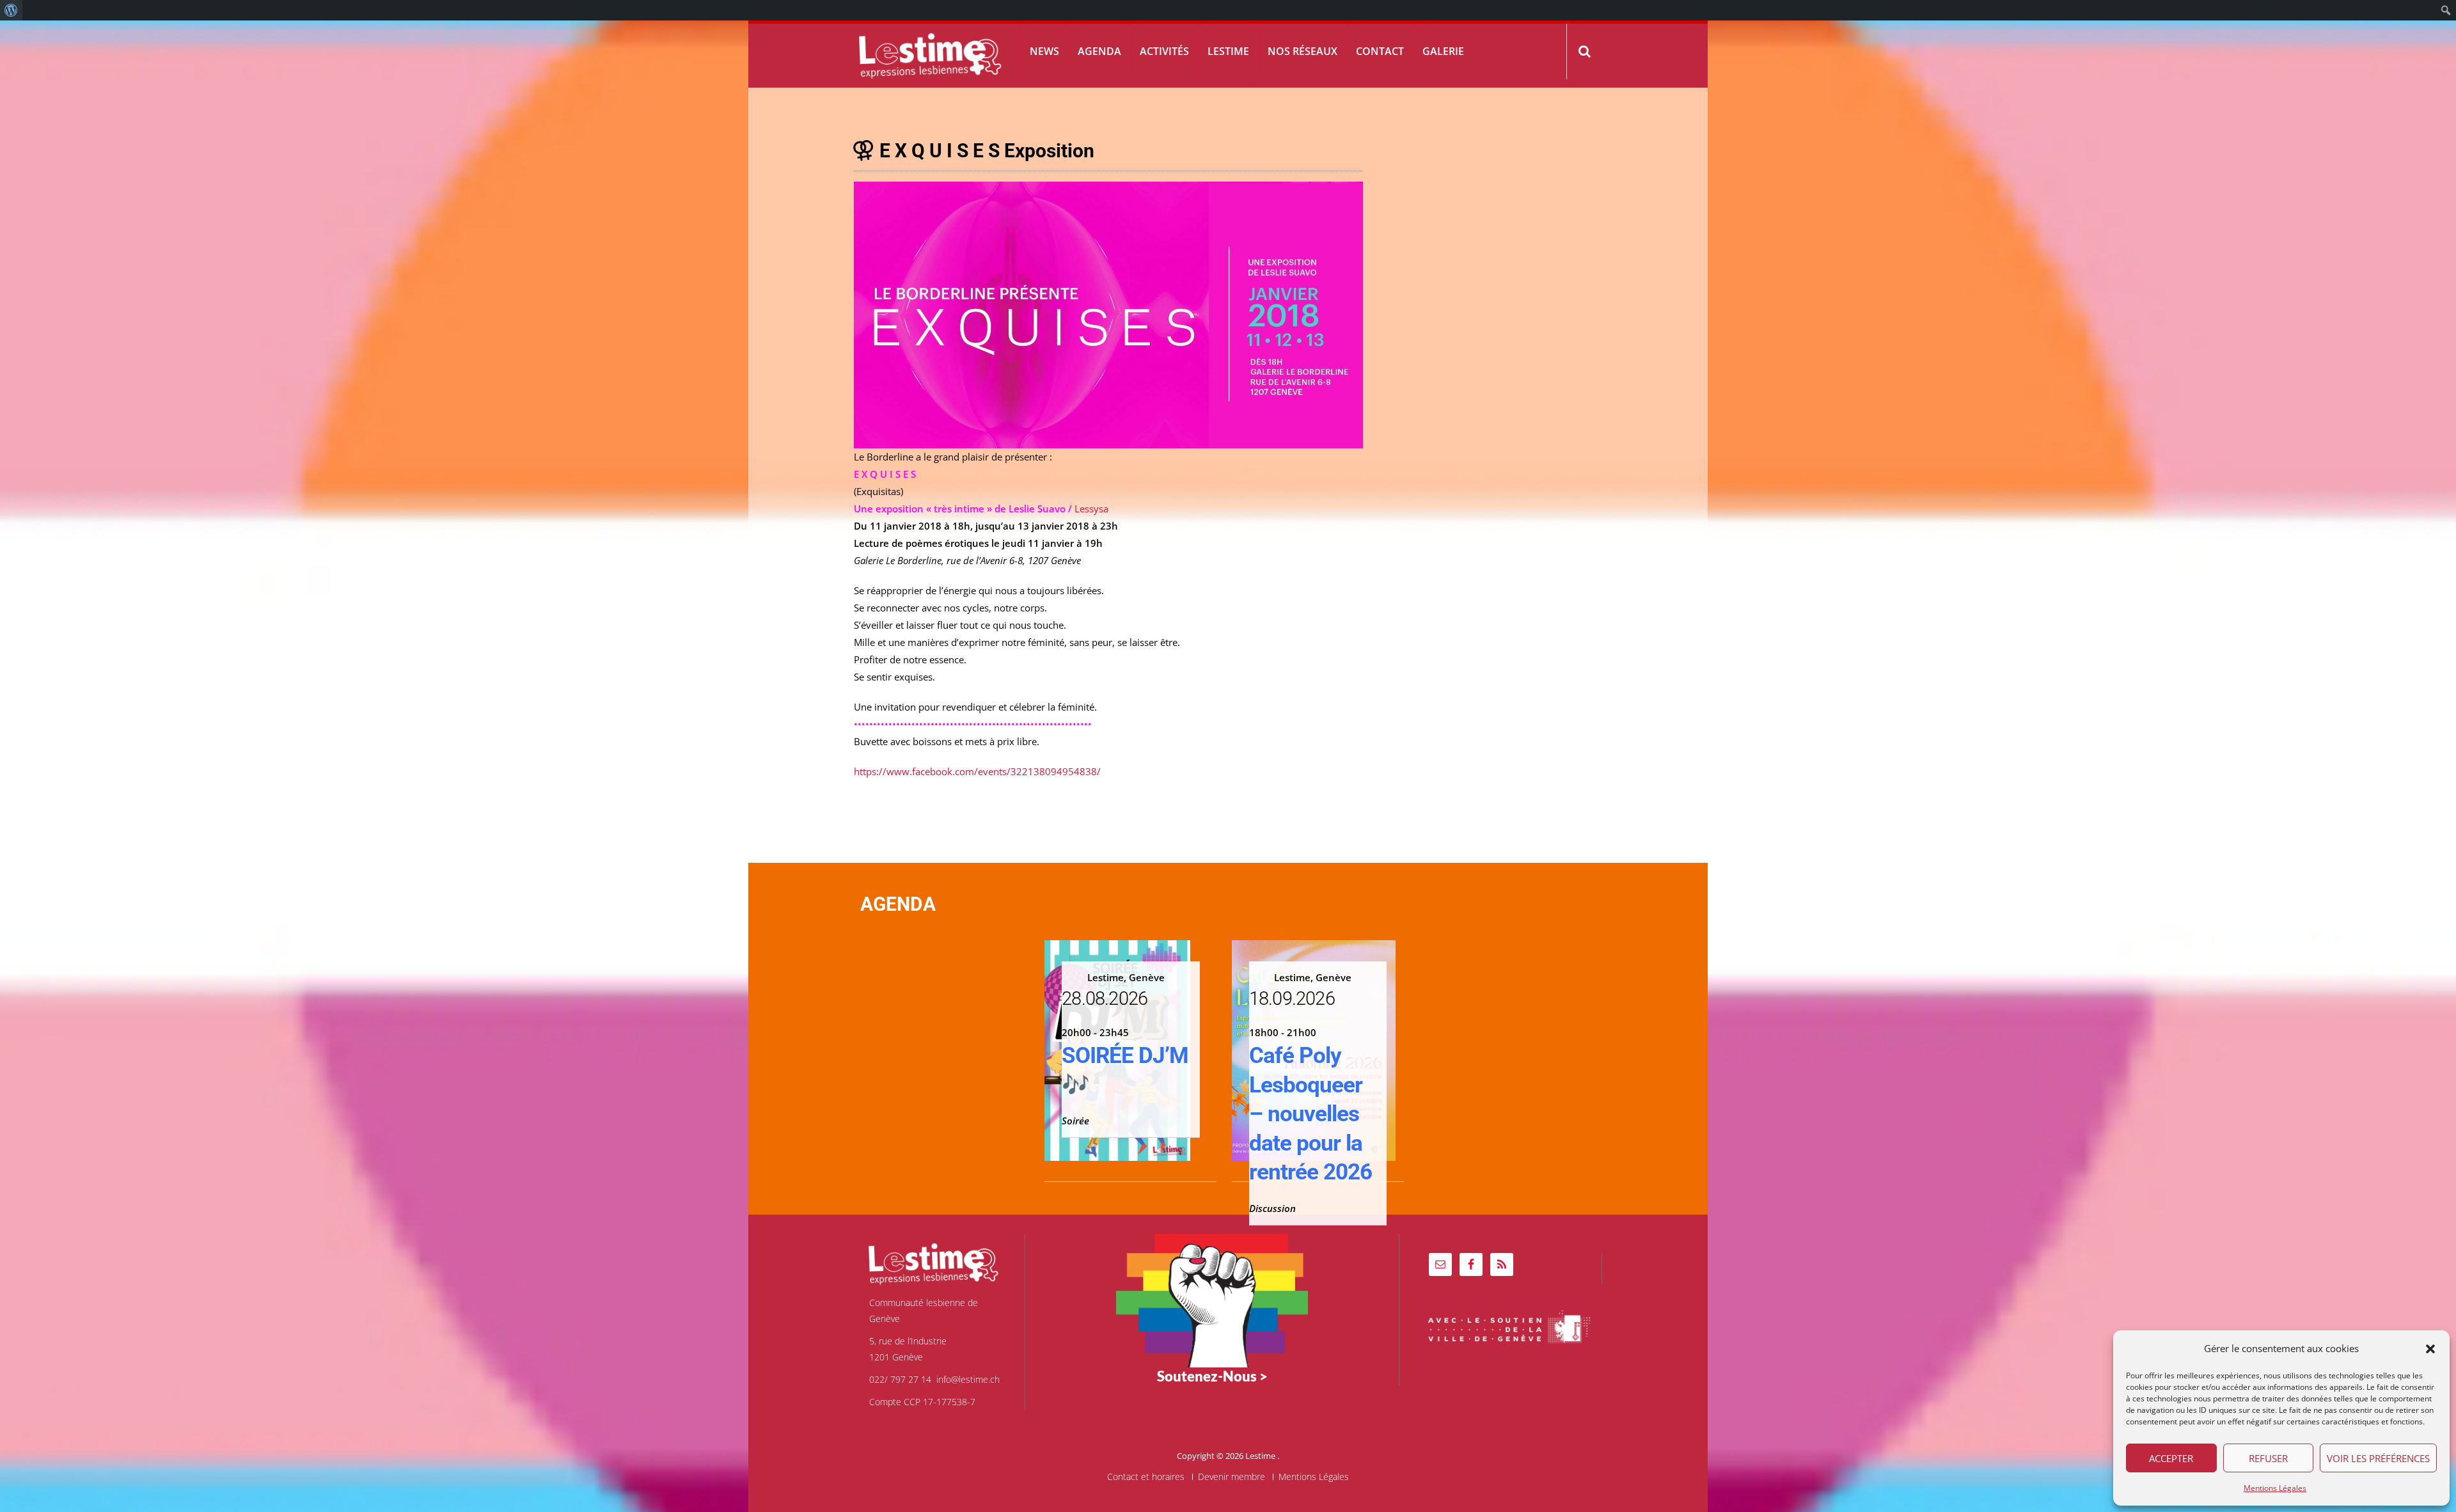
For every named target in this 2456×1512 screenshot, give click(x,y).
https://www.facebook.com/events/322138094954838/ (977, 771)
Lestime (1228, 51)
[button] (2430, 1349)
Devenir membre (1232, 1477)
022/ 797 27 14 (900, 1379)
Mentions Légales (2275, 1488)
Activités (1164, 51)
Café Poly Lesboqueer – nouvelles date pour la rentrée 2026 (1311, 1114)
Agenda (1099, 51)
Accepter (2171, 1458)
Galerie (1443, 51)
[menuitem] (11, 10)
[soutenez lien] (1212, 1299)
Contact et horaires (1146, 1477)
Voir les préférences (2378, 1458)
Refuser (2268, 1458)
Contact (1380, 51)
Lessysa (1091, 508)
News (1044, 51)
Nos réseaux (1303, 51)
